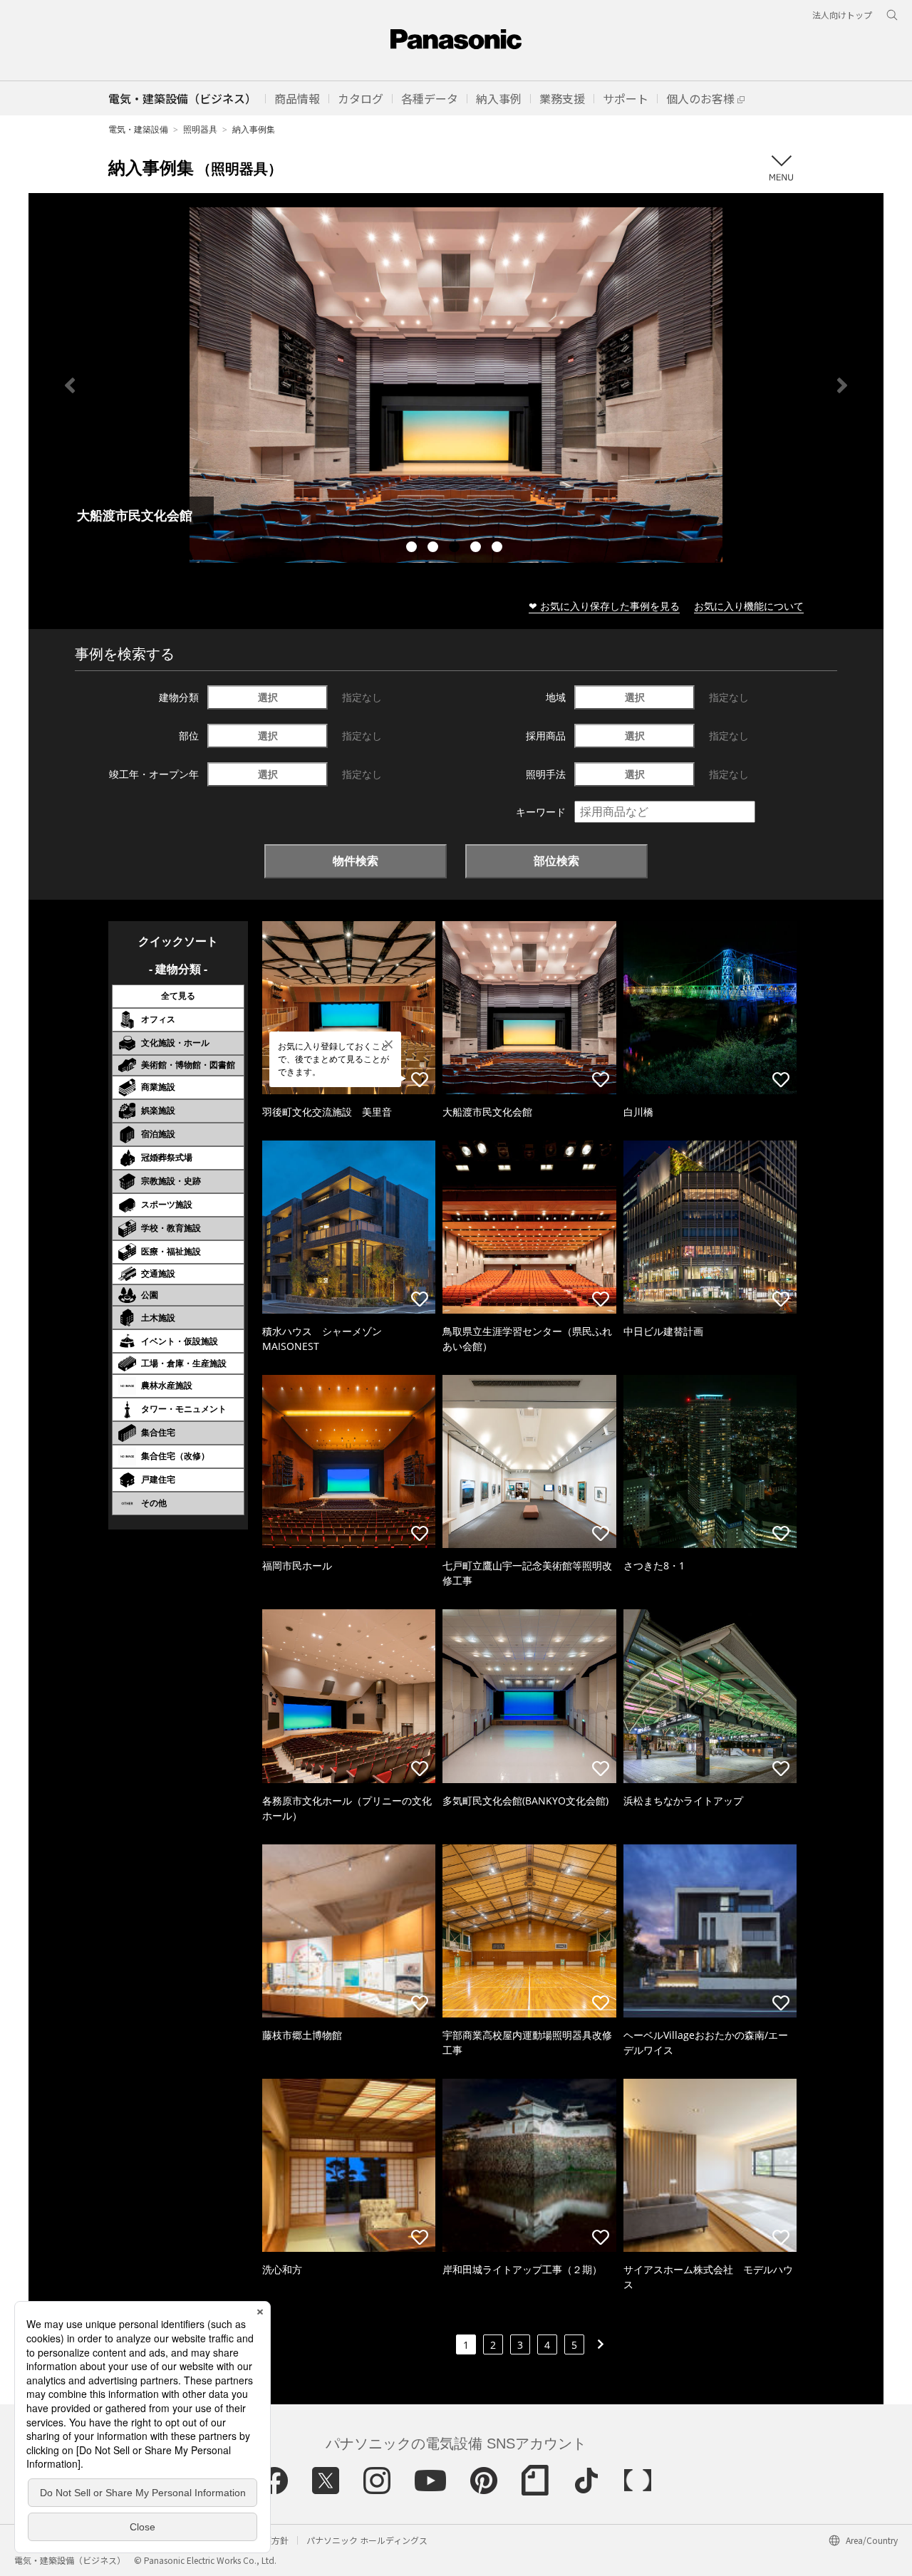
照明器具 (200, 129)
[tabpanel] (456, 385)
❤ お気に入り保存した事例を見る (604, 606)
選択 (268, 697)
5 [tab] (499, 549)
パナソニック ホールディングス (367, 2540)
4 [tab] (477, 549)
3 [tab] (456, 549)
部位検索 (556, 861)
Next (842, 385)
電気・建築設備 (138, 129)
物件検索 (356, 861)
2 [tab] (435, 549)
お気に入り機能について (749, 606)
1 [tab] (413, 549)
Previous (70, 385)
